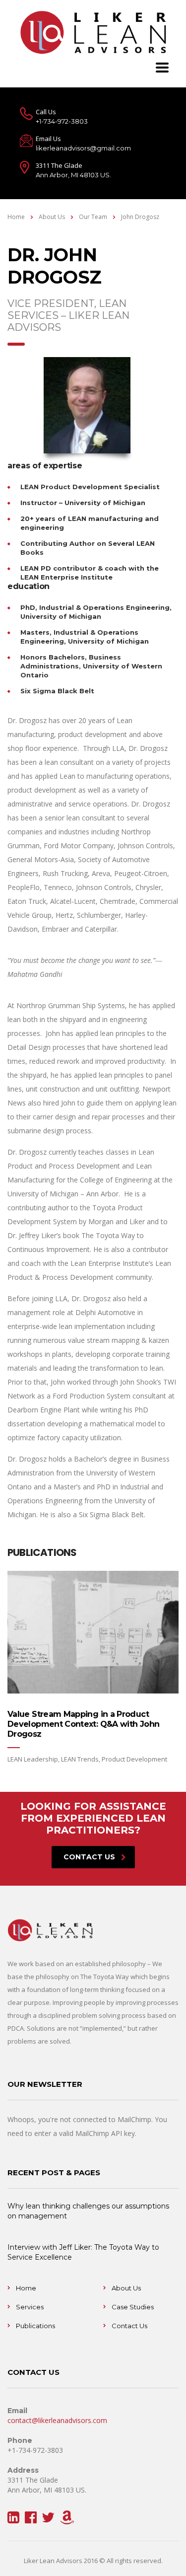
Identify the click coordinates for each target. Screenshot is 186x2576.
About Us (126, 2288)
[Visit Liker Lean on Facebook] (31, 2520)
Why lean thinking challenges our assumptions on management (88, 2211)
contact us (89, 1857)
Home (16, 217)
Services (30, 2307)
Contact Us (129, 2326)
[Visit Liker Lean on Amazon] (67, 2520)
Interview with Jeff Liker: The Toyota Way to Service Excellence (83, 2252)
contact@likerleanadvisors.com (57, 2420)
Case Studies (133, 2307)
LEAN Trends (80, 1759)
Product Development (134, 1759)
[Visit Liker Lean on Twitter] (48, 2520)
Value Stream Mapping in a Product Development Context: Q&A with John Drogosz (83, 1724)
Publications (35, 2326)
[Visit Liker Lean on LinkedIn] (13, 2520)
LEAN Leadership (33, 1759)
